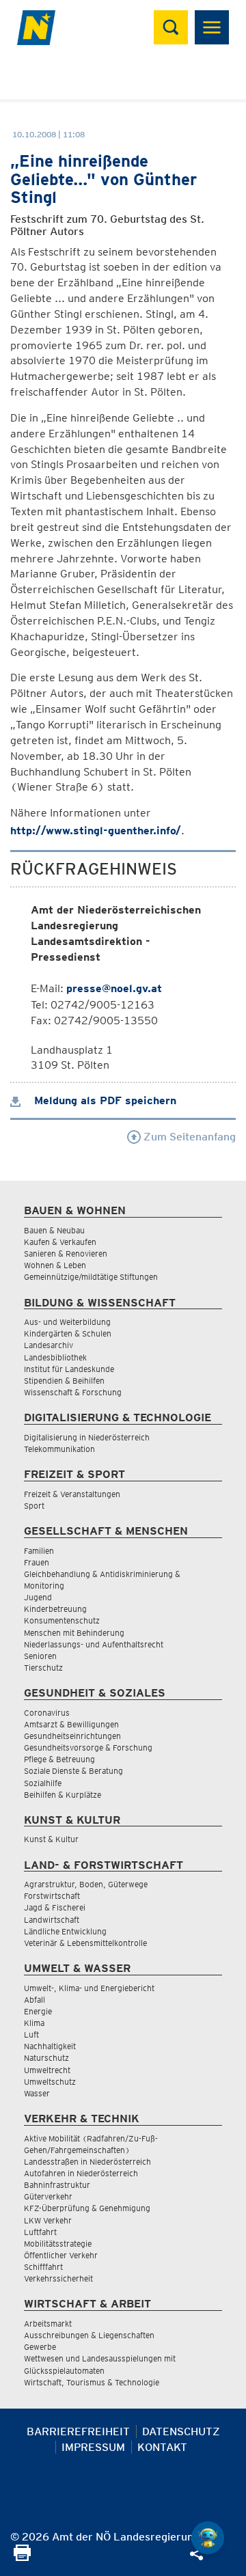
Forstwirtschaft (52, 1896)
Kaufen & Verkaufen (60, 1242)
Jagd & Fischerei (55, 1907)
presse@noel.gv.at (114, 988)
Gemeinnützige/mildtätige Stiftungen (91, 1277)
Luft (31, 2034)
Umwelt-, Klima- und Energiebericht (89, 1988)
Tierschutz (43, 1668)
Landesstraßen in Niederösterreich (87, 2162)
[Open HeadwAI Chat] (208, 2538)
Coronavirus (47, 1713)
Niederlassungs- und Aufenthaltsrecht (94, 1644)
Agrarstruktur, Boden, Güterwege (86, 1884)
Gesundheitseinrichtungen (72, 1736)
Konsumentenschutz (62, 1620)
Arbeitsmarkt (48, 2324)
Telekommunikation (59, 1449)
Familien (39, 1551)
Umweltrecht (47, 2070)
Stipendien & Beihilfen (64, 1381)
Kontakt (162, 2447)
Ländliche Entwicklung (65, 1931)
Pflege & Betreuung (59, 1759)
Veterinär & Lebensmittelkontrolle (85, 1943)
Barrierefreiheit (78, 2431)
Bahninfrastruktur (57, 2185)
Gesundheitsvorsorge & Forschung (88, 1748)
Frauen (37, 1562)
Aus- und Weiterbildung (67, 1322)
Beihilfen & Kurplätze (63, 1795)
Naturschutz (46, 2058)
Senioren (40, 1656)
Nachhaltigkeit (50, 2046)
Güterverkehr (48, 2196)
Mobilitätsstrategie (58, 2244)
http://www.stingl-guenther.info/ (96, 831)
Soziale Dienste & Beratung (73, 1771)
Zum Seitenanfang (188, 1137)
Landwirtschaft (52, 1920)
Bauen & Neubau (54, 1230)
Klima (34, 2023)
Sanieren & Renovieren (66, 1253)
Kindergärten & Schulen (68, 1333)
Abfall (35, 2000)
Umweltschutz (50, 2082)
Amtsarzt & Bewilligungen (71, 1724)
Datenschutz (181, 2431)
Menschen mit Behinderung (74, 1633)
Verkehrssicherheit (58, 2278)
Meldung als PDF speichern (104, 1100)
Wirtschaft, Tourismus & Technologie (92, 2382)
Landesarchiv (49, 1345)
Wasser (37, 2093)
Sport (34, 1506)
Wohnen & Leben (55, 1265)
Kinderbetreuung (55, 1609)
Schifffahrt (43, 2267)
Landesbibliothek (55, 1357)
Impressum (93, 2447)
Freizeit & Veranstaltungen (72, 1494)
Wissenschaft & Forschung (73, 1392)
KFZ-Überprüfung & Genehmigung (87, 2208)
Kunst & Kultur (51, 1839)
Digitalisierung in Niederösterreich (87, 1437)
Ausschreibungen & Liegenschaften (89, 2335)
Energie (38, 2011)
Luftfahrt (40, 2232)
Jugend (38, 1597)
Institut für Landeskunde (69, 1369)
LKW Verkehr (48, 2220)
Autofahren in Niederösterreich (81, 2173)
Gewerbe (40, 2347)
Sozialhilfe (43, 1783)
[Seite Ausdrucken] (22, 2557)
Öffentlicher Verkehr (61, 2255)
